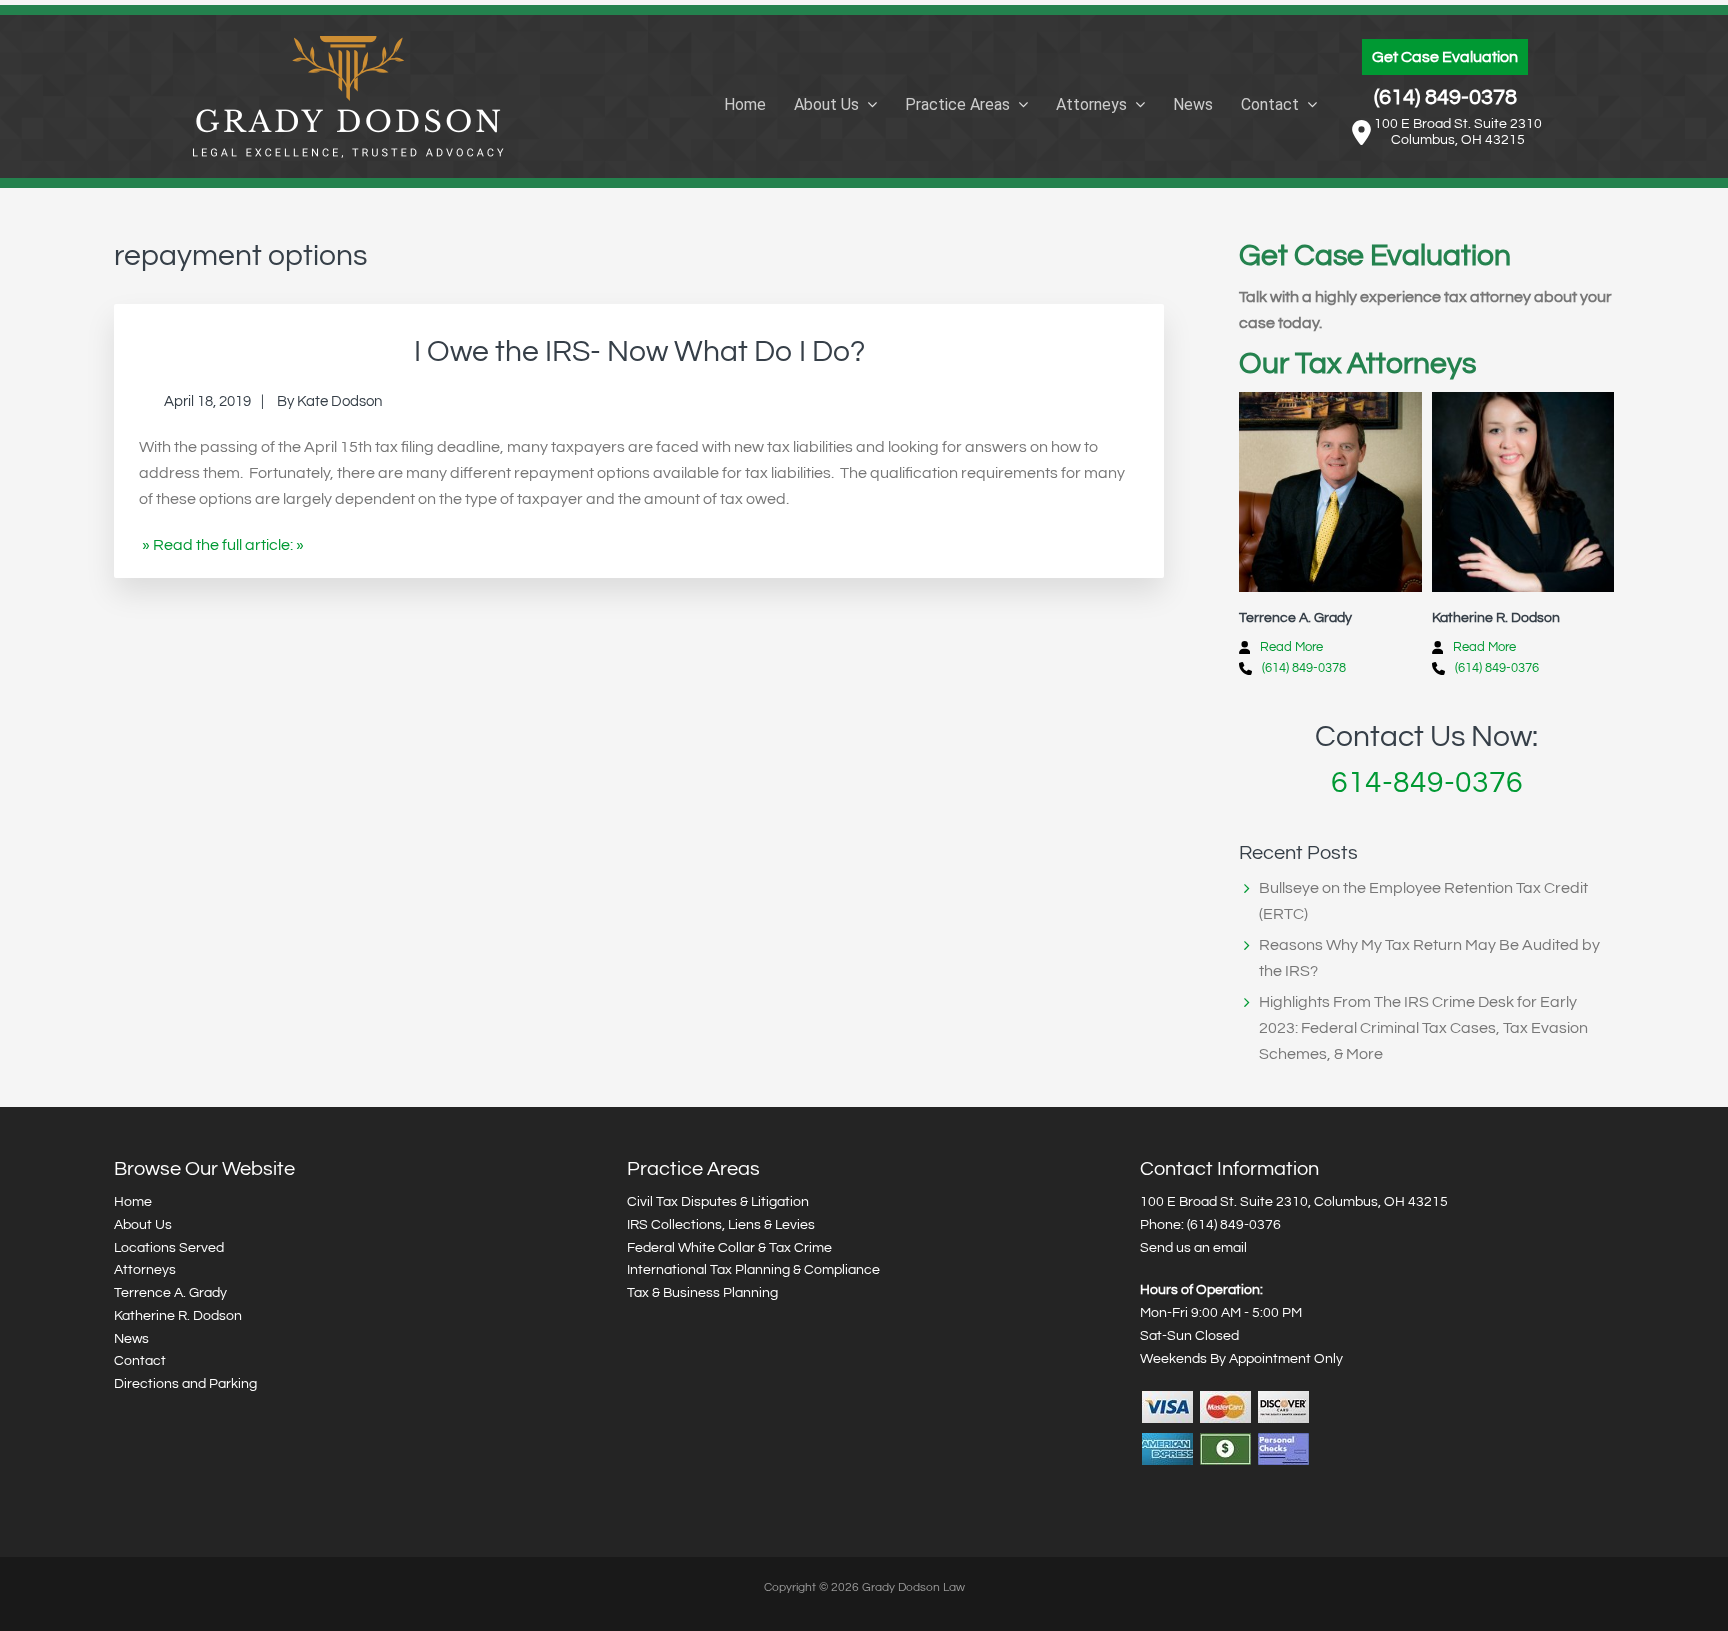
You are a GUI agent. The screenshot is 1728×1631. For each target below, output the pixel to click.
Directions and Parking (185, 1384)
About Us (143, 1225)
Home (133, 1202)
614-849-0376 (1427, 782)
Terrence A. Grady (170, 1293)
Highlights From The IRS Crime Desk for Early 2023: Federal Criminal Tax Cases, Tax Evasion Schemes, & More (1423, 1028)
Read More (1291, 647)
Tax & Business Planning (702, 1293)
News (131, 1339)
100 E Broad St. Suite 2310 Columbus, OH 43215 (1458, 132)
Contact (140, 1361)
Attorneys (145, 1270)
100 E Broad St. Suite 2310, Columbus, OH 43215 (1294, 1202)
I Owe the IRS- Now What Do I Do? (639, 351)
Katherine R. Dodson (178, 1316)
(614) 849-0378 (1445, 97)
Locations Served (169, 1248)
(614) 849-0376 (1497, 668)
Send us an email (1193, 1248)
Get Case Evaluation (1445, 57)
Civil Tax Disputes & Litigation (718, 1202)
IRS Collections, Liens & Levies (721, 1225)
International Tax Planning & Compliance (753, 1270)
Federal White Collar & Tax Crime (729, 1248)
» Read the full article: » (223, 545)
